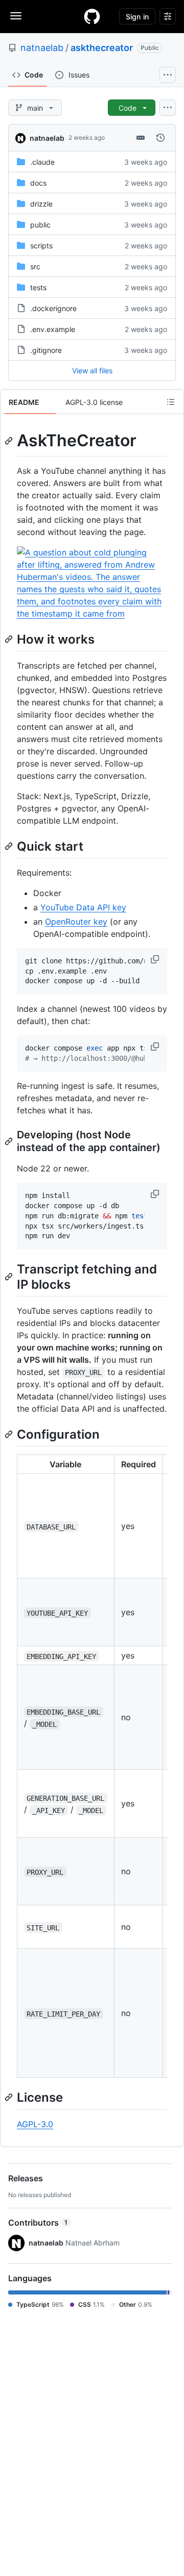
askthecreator (102, 48)
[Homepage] (92, 16)
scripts (41, 246)
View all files (92, 371)
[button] (156, 959)
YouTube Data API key (83, 907)
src (35, 266)
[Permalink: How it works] (10, 639)
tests (38, 287)
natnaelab (42, 48)
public (40, 225)
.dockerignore (53, 308)
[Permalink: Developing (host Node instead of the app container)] (10, 1141)
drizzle (41, 204)
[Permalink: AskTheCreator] (10, 441)
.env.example (53, 329)
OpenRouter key (76, 922)
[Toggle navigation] (16, 16)
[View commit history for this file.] (160, 138)
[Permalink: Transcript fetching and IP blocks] (10, 1277)
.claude (42, 162)
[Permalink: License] (10, 2098)
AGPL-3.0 (35, 2124)
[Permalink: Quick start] (10, 846)
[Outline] (171, 402)
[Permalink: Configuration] (10, 1434)
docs (38, 183)
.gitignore (46, 350)
